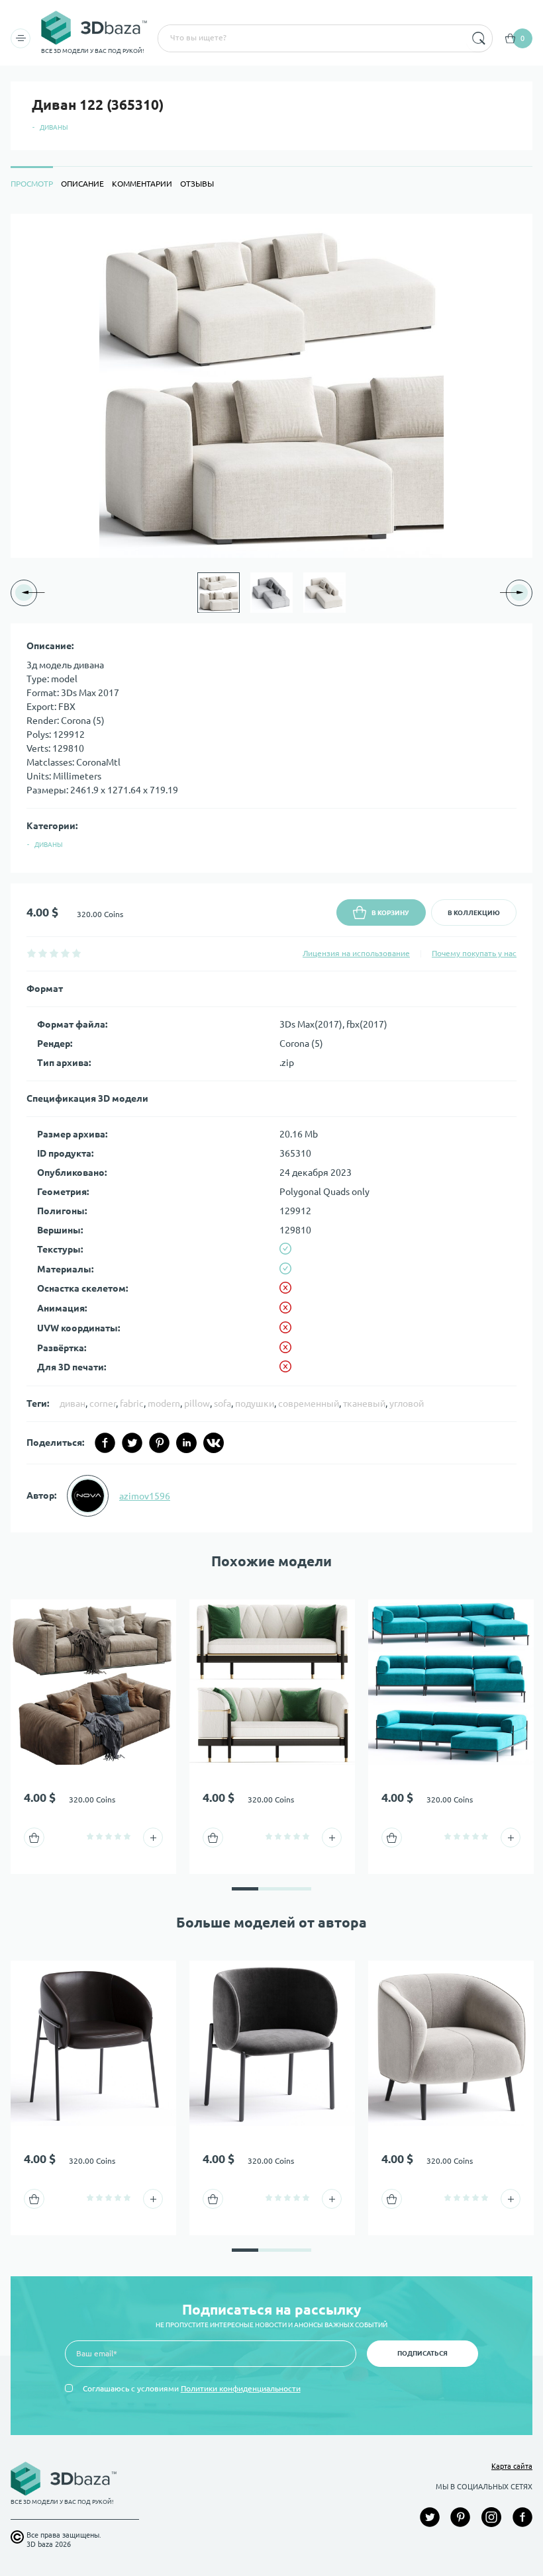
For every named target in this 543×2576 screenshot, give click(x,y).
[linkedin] (186, 1443)
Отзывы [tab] (197, 184)
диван (73, 1403)
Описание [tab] (82, 184)
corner (103, 1403)
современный (309, 1403)
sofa (222, 1403)
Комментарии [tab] (142, 184)
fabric (132, 1403)
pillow (197, 1403)
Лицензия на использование (356, 953)
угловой (407, 1403)
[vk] (214, 1443)
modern (164, 1403)
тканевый (364, 1403)
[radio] (31, 953)
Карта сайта (512, 2466)
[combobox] (311, 38)
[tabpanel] (271, 873)
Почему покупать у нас (474, 953)
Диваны (54, 127)
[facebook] (105, 1443)
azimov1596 (145, 1496)
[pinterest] (159, 1443)
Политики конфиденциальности (241, 2388)
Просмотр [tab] (32, 184)
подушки (255, 1403)
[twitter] (132, 1443)
